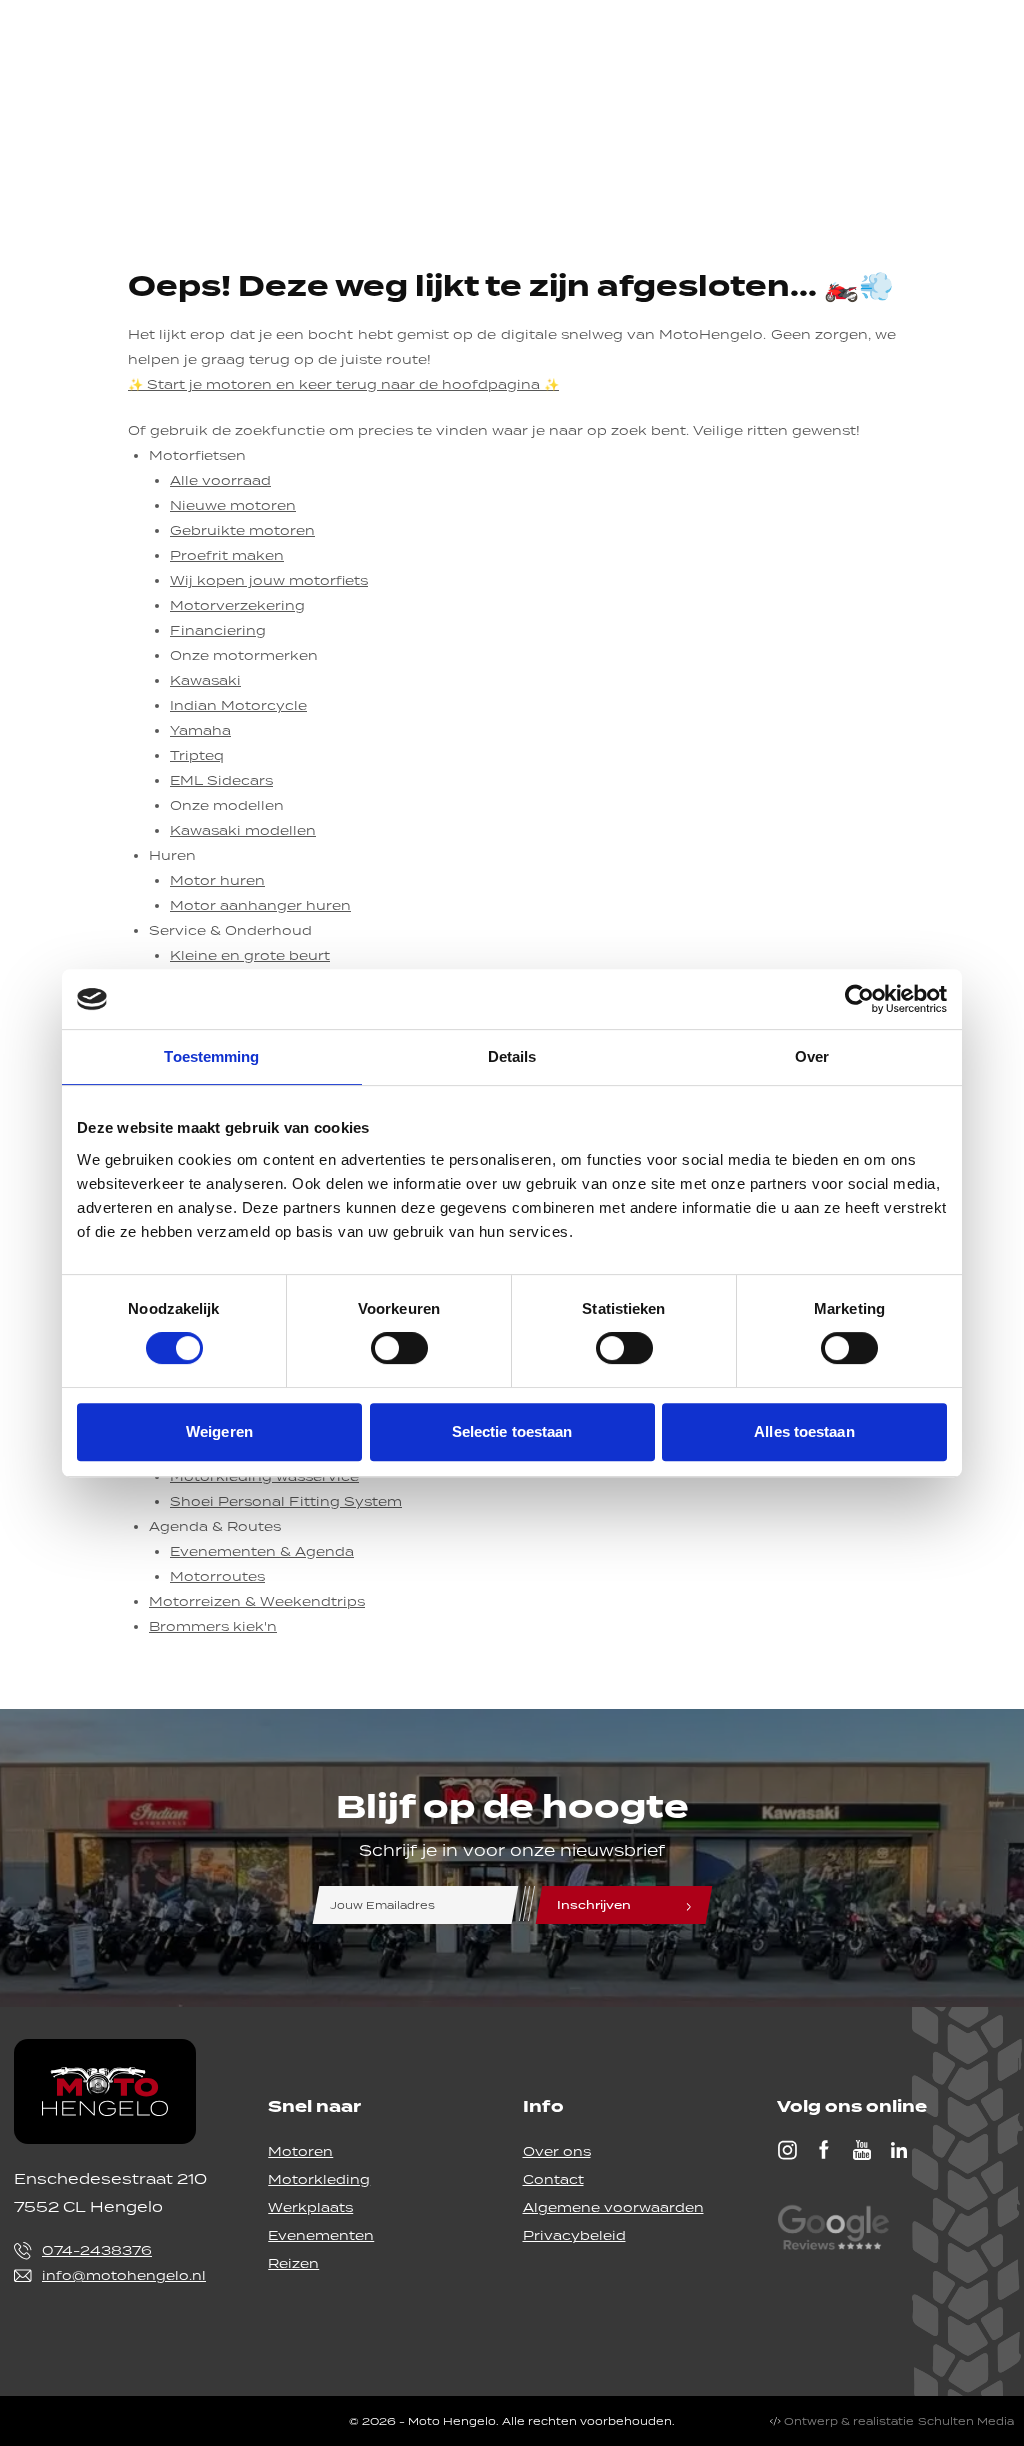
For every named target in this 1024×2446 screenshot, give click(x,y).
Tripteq (197, 755)
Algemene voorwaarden (613, 2207)
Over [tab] (812, 1056)
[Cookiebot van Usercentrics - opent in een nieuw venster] (859, 999)
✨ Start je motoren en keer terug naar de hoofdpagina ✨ (343, 384)
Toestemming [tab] (211, 1056)
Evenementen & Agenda (262, 1551)
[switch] (399, 1348)
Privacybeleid (574, 2235)
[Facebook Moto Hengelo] (824, 2150)
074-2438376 (97, 2250)
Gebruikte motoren (242, 530)
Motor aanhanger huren (260, 905)
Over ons (557, 2151)
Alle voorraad (220, 480)
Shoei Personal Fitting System (286, 1501)
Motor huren (217, 880)
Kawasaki (205, 680)
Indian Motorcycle (238, 705)
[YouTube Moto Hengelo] (862, 2150)
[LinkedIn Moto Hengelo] (899, 2150)
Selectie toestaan (512, 1431)
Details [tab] (512, 1056)
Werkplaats (310, 2207)
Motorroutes (217, 1576)
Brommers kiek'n (213, 1626)
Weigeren (219, 1431)
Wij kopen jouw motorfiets (269, 580)
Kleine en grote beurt (250, 955)
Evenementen (321, 2235)
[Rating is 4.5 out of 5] (833, 2230)
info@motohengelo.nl (124, 2275)
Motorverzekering (237, 605)
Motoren (300, 2151)
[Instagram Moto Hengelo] (787, 2150)
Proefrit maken (227, 555)
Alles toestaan (804, 1431)
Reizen (293, 2263)
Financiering (218, 630)
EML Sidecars (221, 780)
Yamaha (200, 730)
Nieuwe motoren (233, 505)
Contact (553, 2179)
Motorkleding (319, 2179)
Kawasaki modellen (243, 830)
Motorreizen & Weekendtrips (257, 1601)
